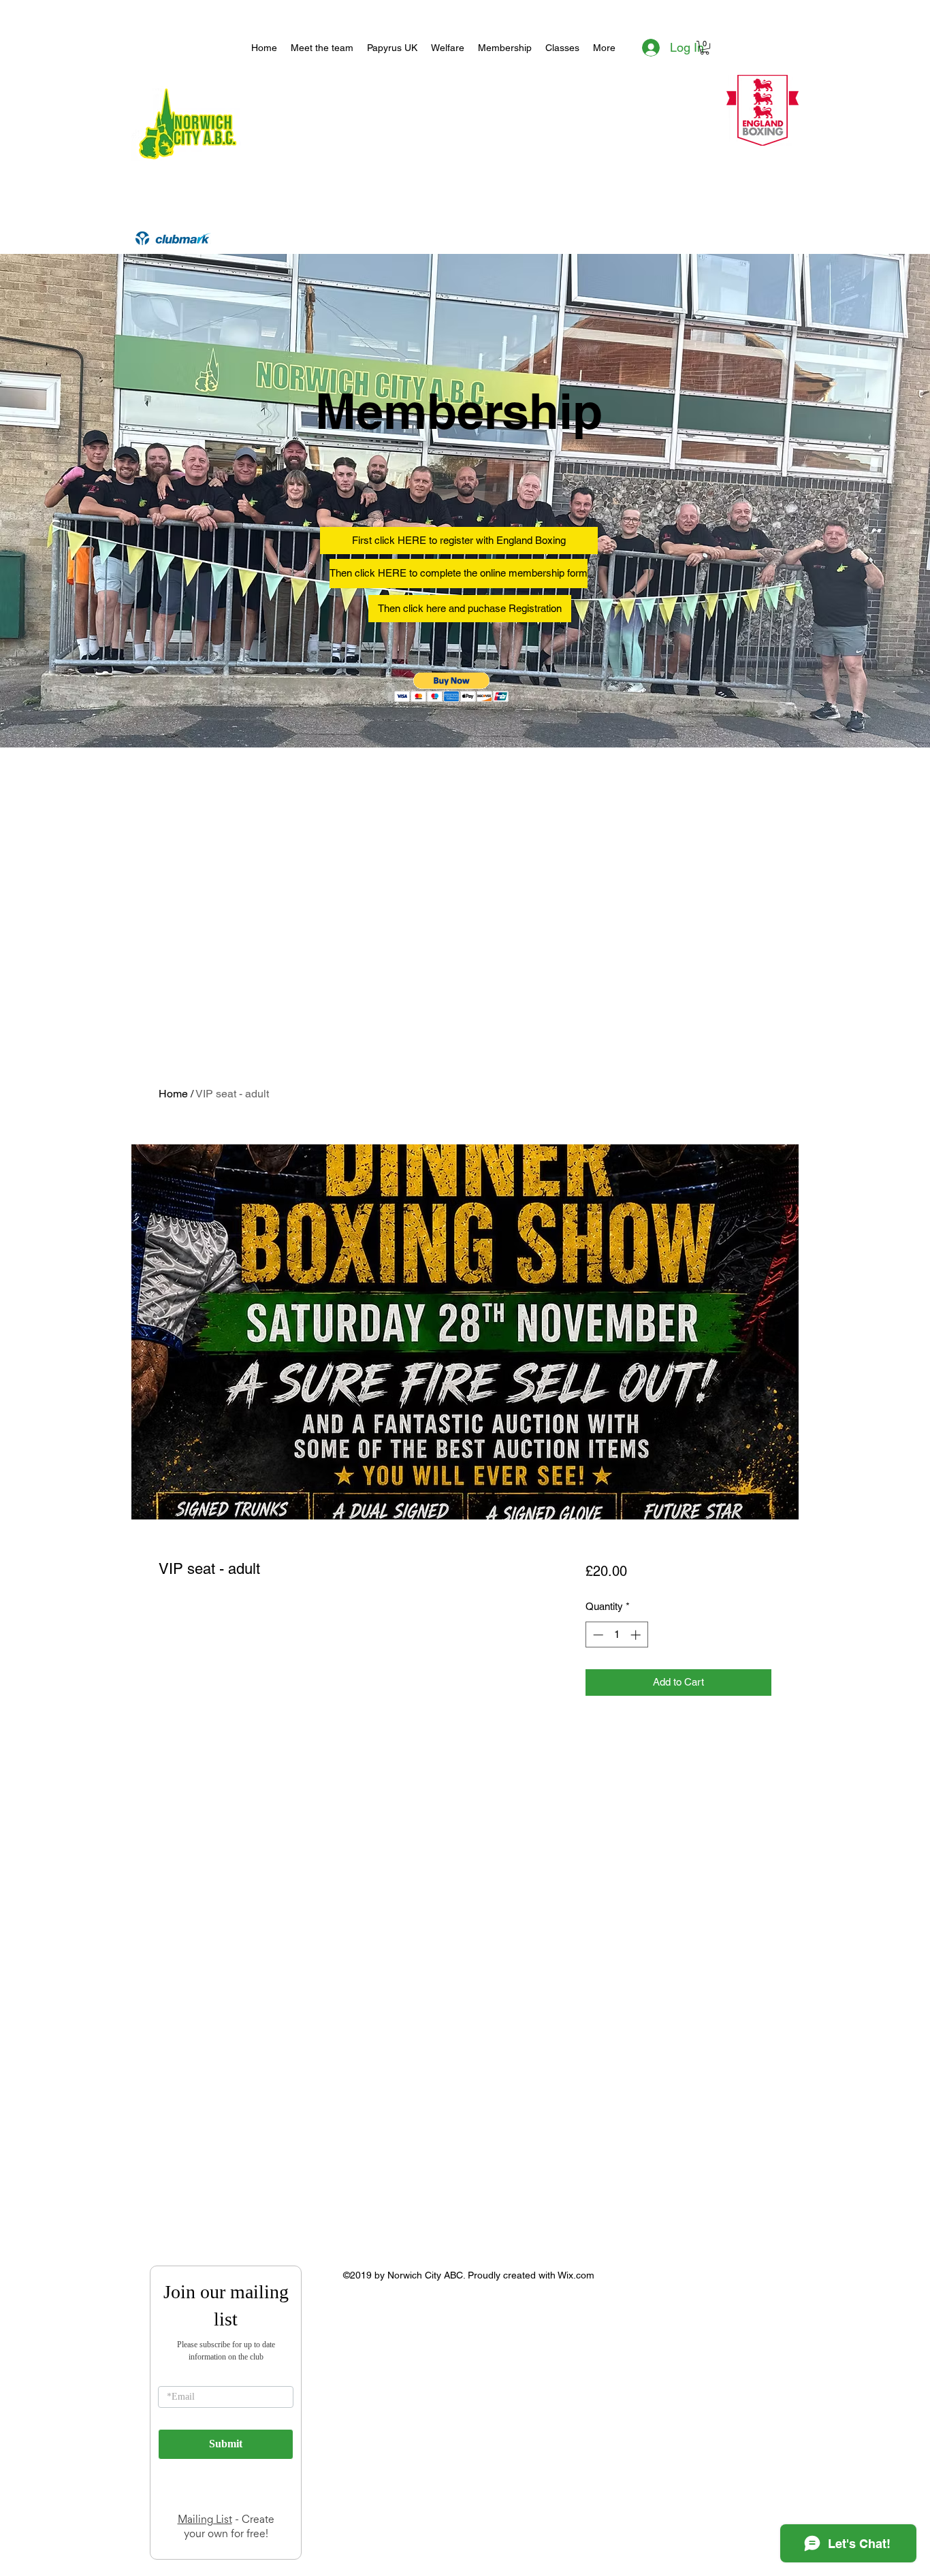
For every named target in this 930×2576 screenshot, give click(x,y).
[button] (705, 48)
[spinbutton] (616, 1635)
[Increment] (637, 1635)
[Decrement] (597, 1635)
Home (173, 1094)
